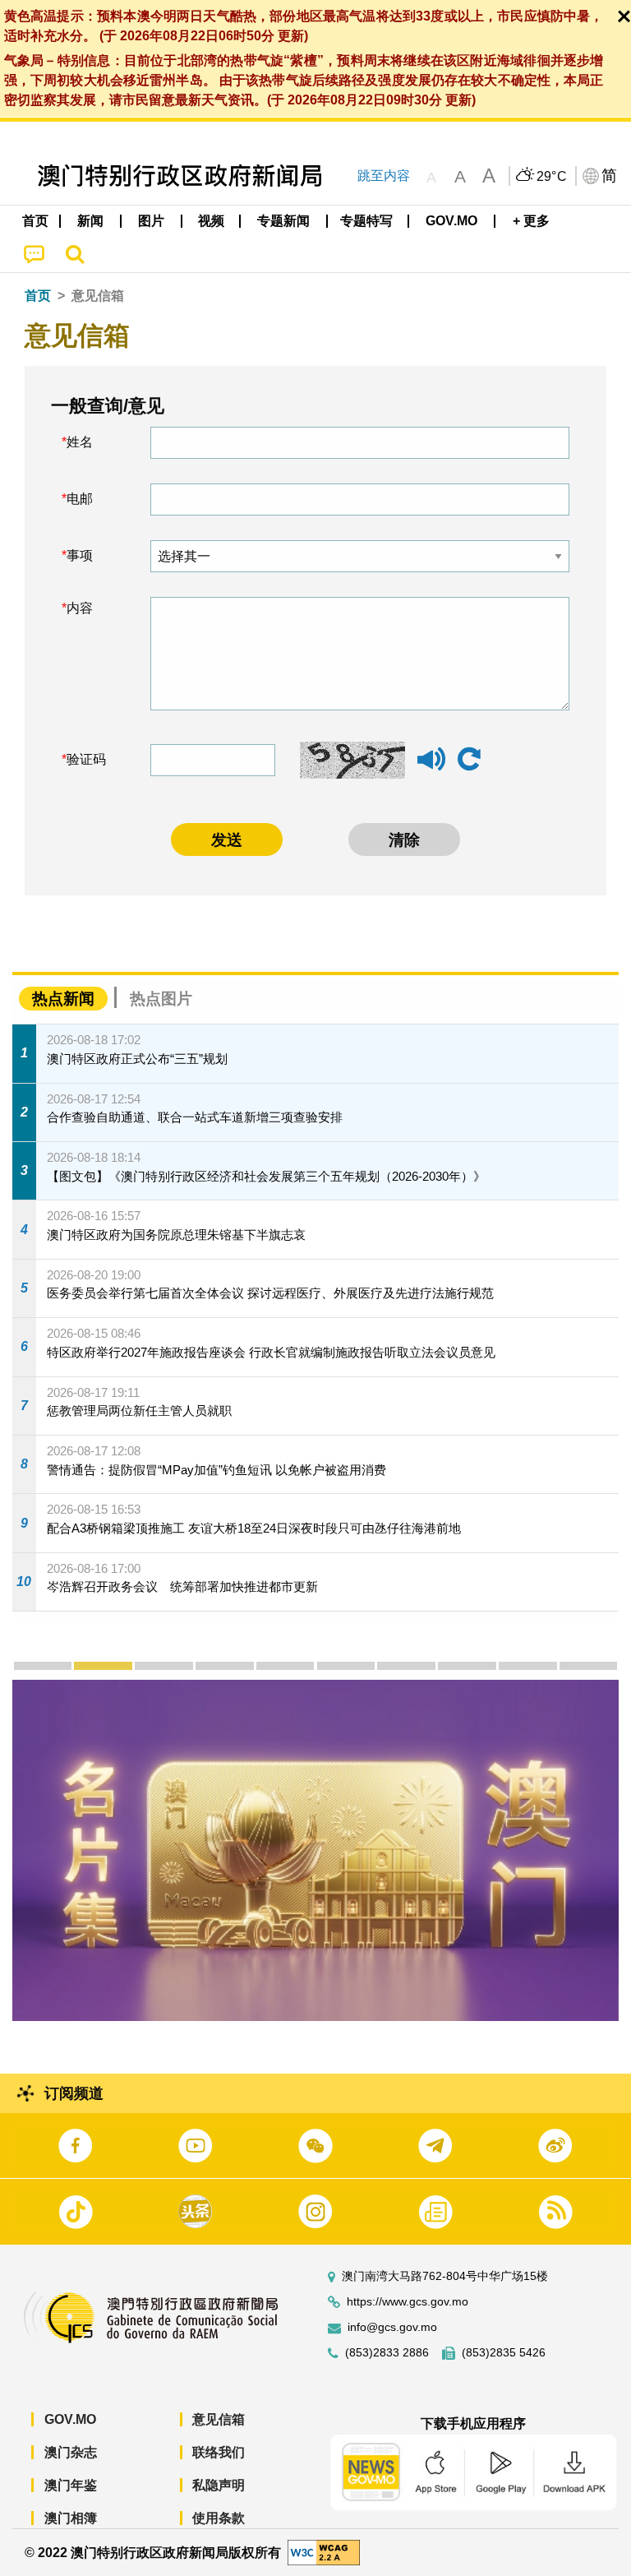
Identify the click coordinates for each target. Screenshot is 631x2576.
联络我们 (219, 2452)
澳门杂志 (71, 2452)
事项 (80, 555)
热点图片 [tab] (161, 999)
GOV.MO (70, 2419)
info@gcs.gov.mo (392, 2327)
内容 (80, 608)
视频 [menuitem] (211, 221)
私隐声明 (219, 2485)
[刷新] (469, 760)
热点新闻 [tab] (63, 999)
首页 (38, 296)
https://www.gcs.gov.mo (408, 2302)
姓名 (80, 442)
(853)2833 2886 (387, 2353)
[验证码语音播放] (431, 767)
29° (552, 177)
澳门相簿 (71, 2518)
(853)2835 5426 (504, 2353)
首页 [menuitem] (35, 221)
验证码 (86, 759)
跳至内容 (384, 176)
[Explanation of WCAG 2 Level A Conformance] (324, 2552)
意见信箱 (219, 2419)
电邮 (80, 499)
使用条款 (219, 2518)
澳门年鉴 (71, 2485)
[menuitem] (91, 221)
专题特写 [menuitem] (366, 221)
